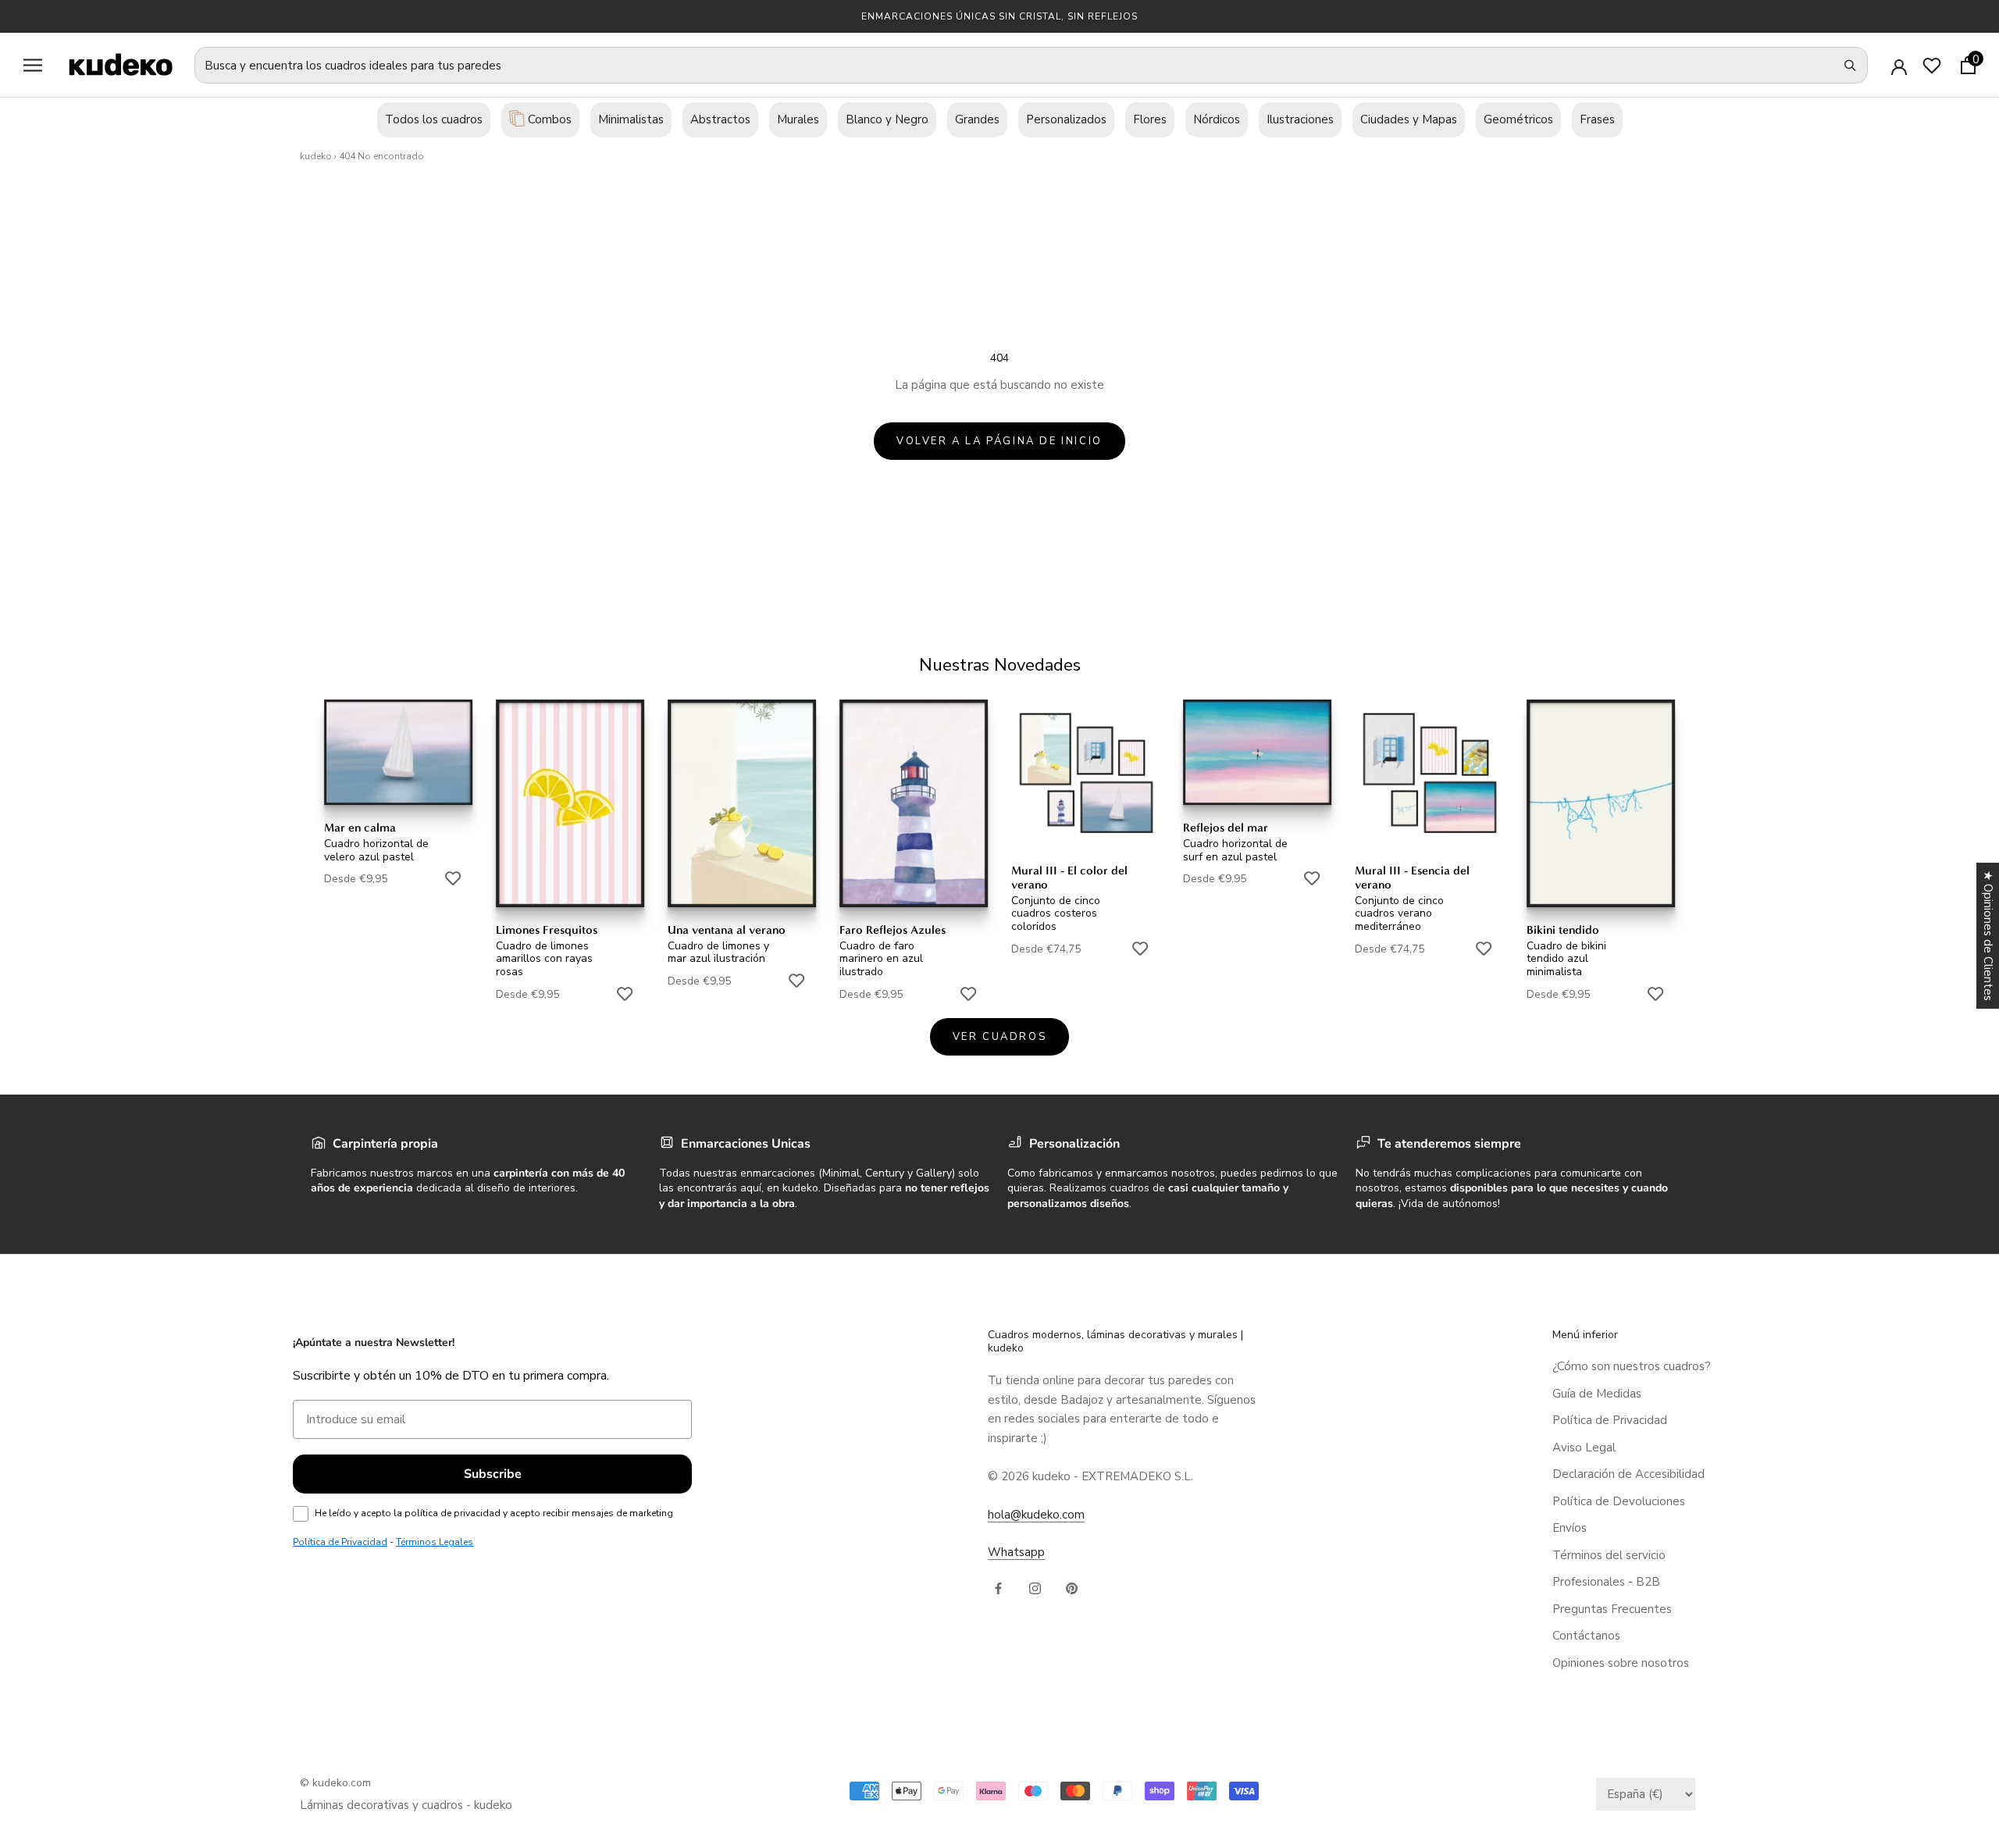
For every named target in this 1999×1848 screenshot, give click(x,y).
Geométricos (1518, 119)
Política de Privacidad (1610, 1420)
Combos (548, 119)
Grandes (977, 119)
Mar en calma (360, 828)
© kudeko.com (335, 1783)
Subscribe (493, 1474)
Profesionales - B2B (1606, 1582)
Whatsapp (1016, 1552)
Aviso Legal (1584, 1447)
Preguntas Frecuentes (1612, 1609)
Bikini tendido (1563, 930)
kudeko (316, 156)
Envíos (1570, 1528)
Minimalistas (631, 119)
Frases (1597, 119)
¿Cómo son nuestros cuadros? (1632, 1366)
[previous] (49, 833)
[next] (1950, 833)
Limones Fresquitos (547, 930)
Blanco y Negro (887, 119)
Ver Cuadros (1000, 1037)
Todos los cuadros (434, 119)
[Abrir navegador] (33, 65)
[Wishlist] (1932, 66)
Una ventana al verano (727, 930)
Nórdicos (1217, 119)
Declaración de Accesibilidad (1628, 1474)
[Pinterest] (1072, 1588)
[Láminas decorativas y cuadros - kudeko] (112, 64)
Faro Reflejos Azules (893, 930)
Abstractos (720, 119)
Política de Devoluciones (1619, 1501)
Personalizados (1066, 119)
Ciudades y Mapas (1409, 119)
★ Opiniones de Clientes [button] (1988, 936)
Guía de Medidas (1597, 1394)
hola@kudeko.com (1036, 1515)
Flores (1150, 119)
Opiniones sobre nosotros (1621, 1663)
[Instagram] (1035, 1588)
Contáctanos (1586, 1636)
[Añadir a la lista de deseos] (453, 878)
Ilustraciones (1300, 119)
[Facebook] (998, 1588)
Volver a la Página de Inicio (999, 441)
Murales (798, 119)
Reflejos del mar (1226, 828)
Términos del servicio (1609, 1555)
